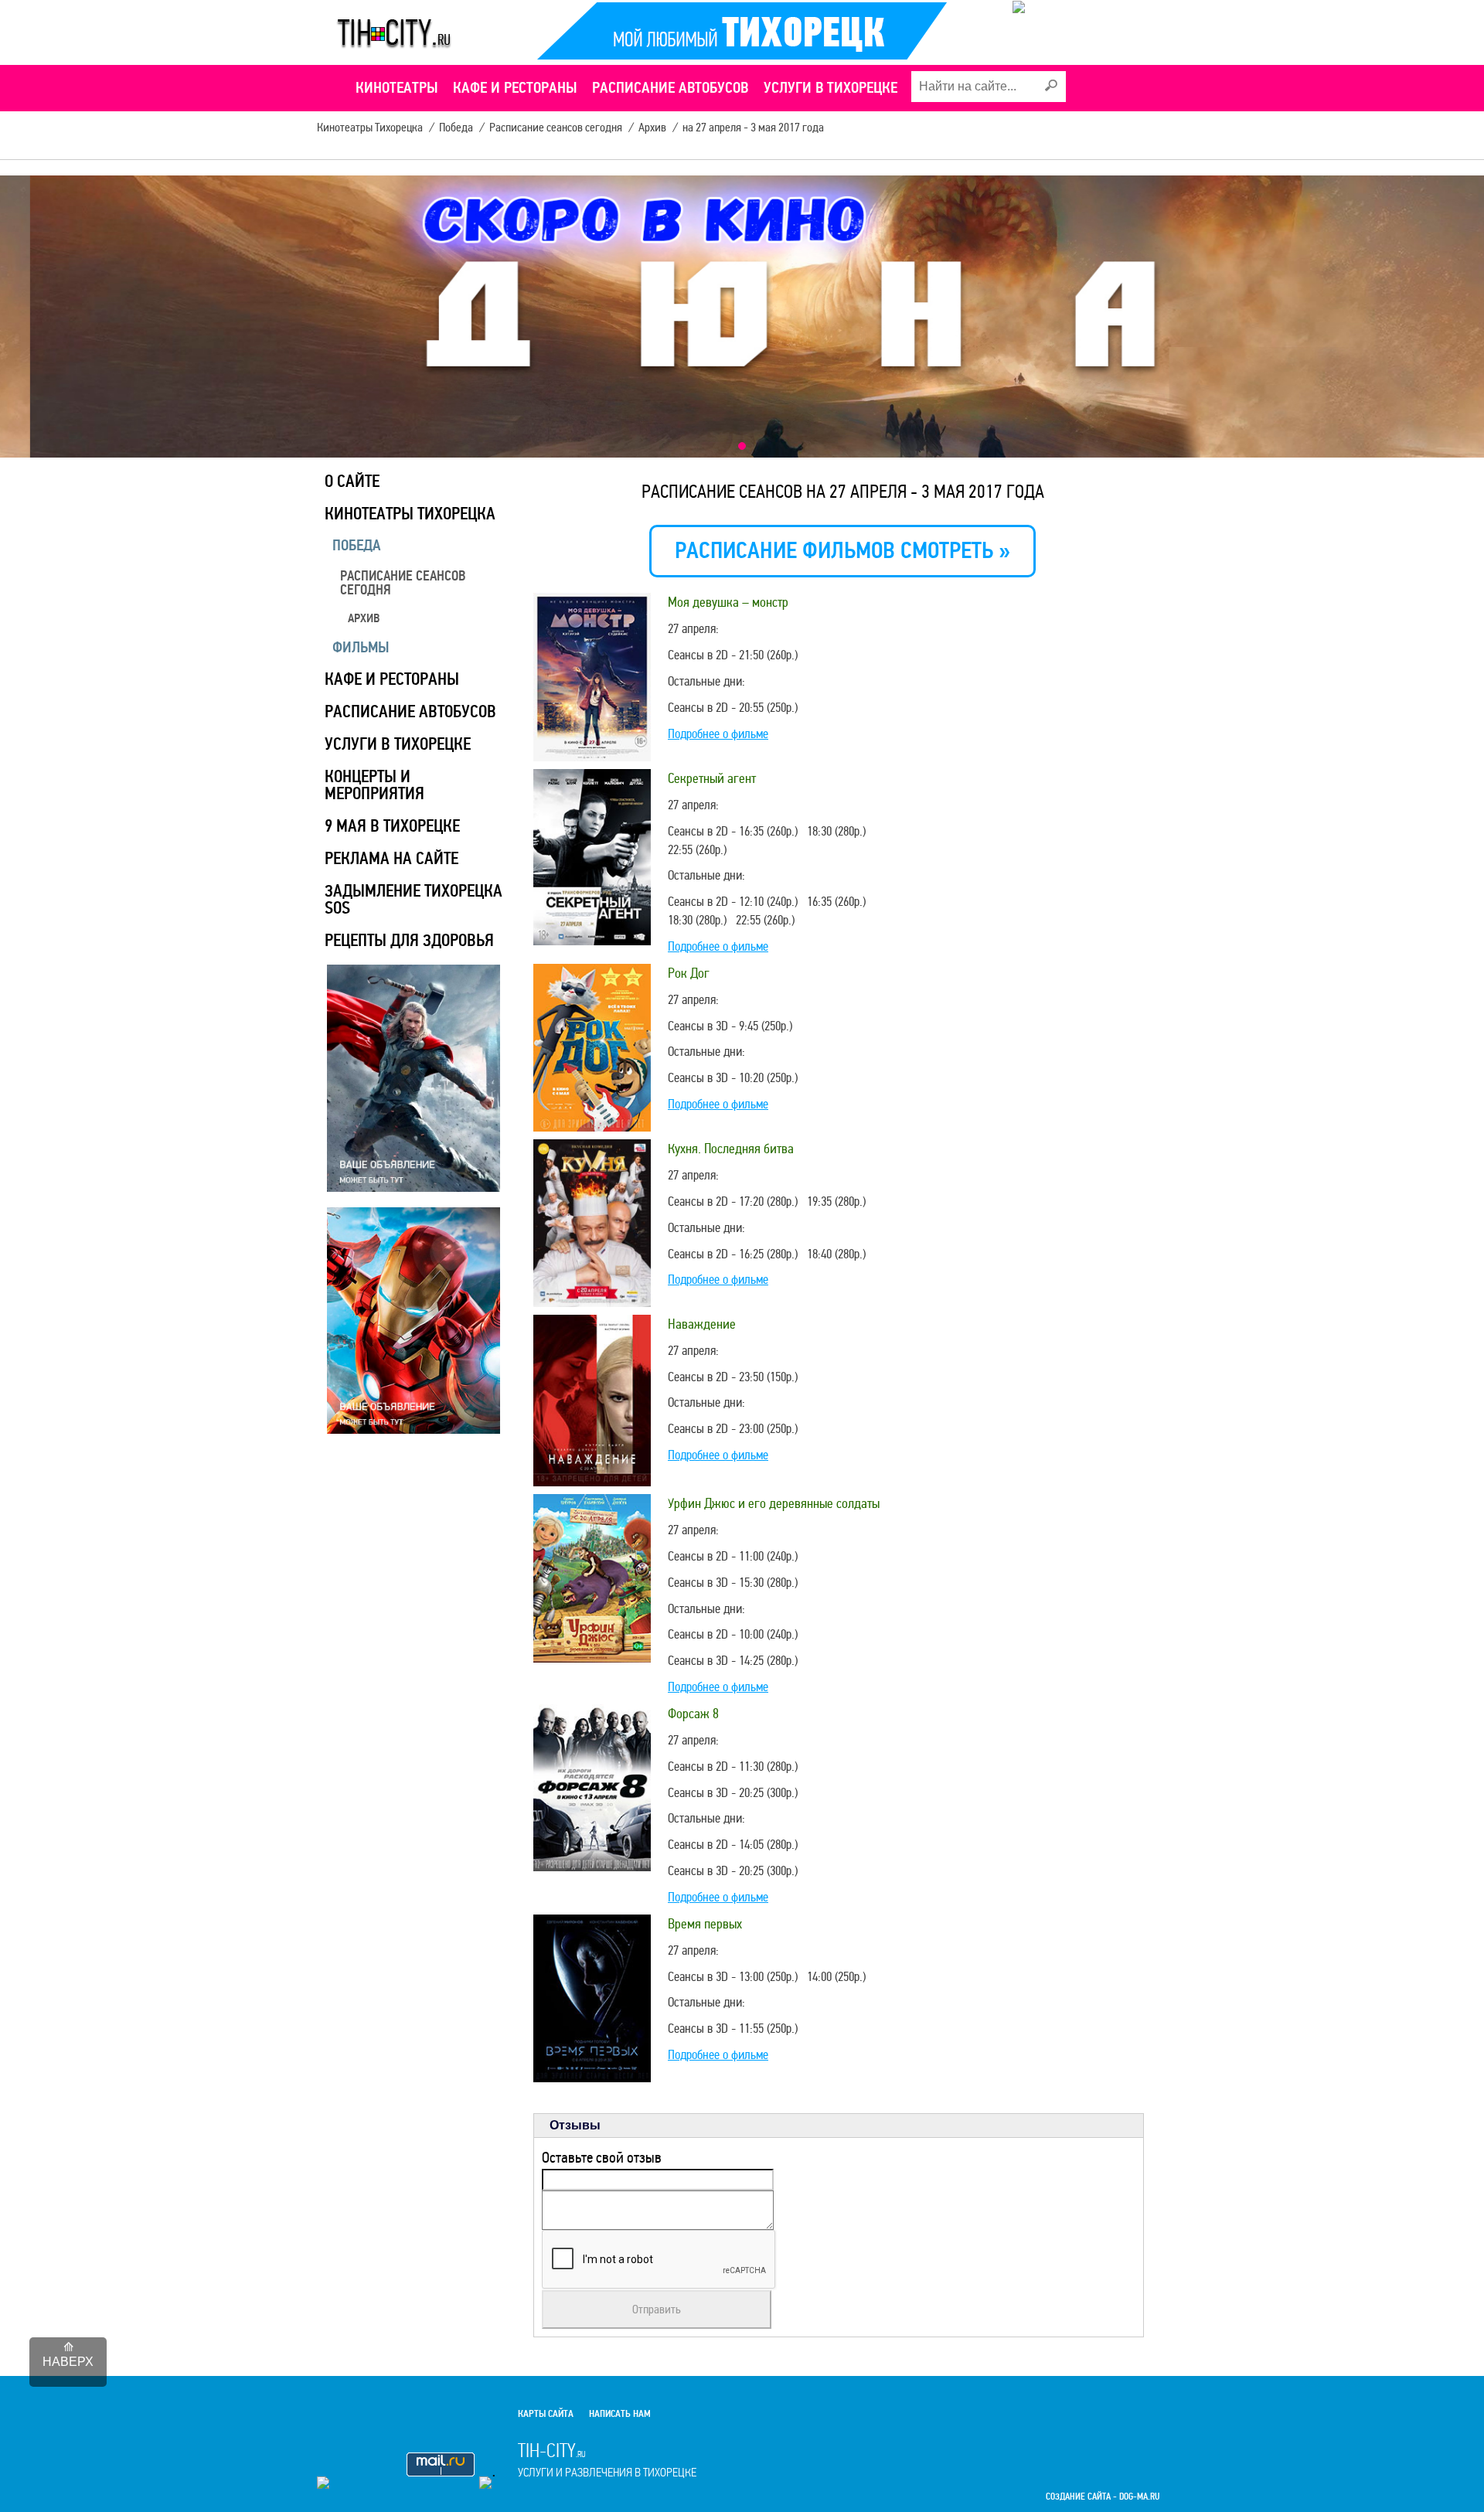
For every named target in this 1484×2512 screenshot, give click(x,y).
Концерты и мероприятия (374, 785)
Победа (357, 545)
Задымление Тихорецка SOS (414, 899)
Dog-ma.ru (1139, 2497)
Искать (1050, 86)
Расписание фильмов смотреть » (842, 551)
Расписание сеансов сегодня (403, 583)
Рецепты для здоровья (409, 940)
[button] (742, 446)
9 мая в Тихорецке (392, 826)
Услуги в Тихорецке (398, 744)
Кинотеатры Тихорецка (410, 514)
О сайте (352, 481)
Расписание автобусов (410, 711)
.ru (607, 2459)
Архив (364, 618)
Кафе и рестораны (392, 679)
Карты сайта (546, 2414)
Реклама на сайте (391, 858)
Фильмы (361, 647)
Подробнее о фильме (718, 734)
